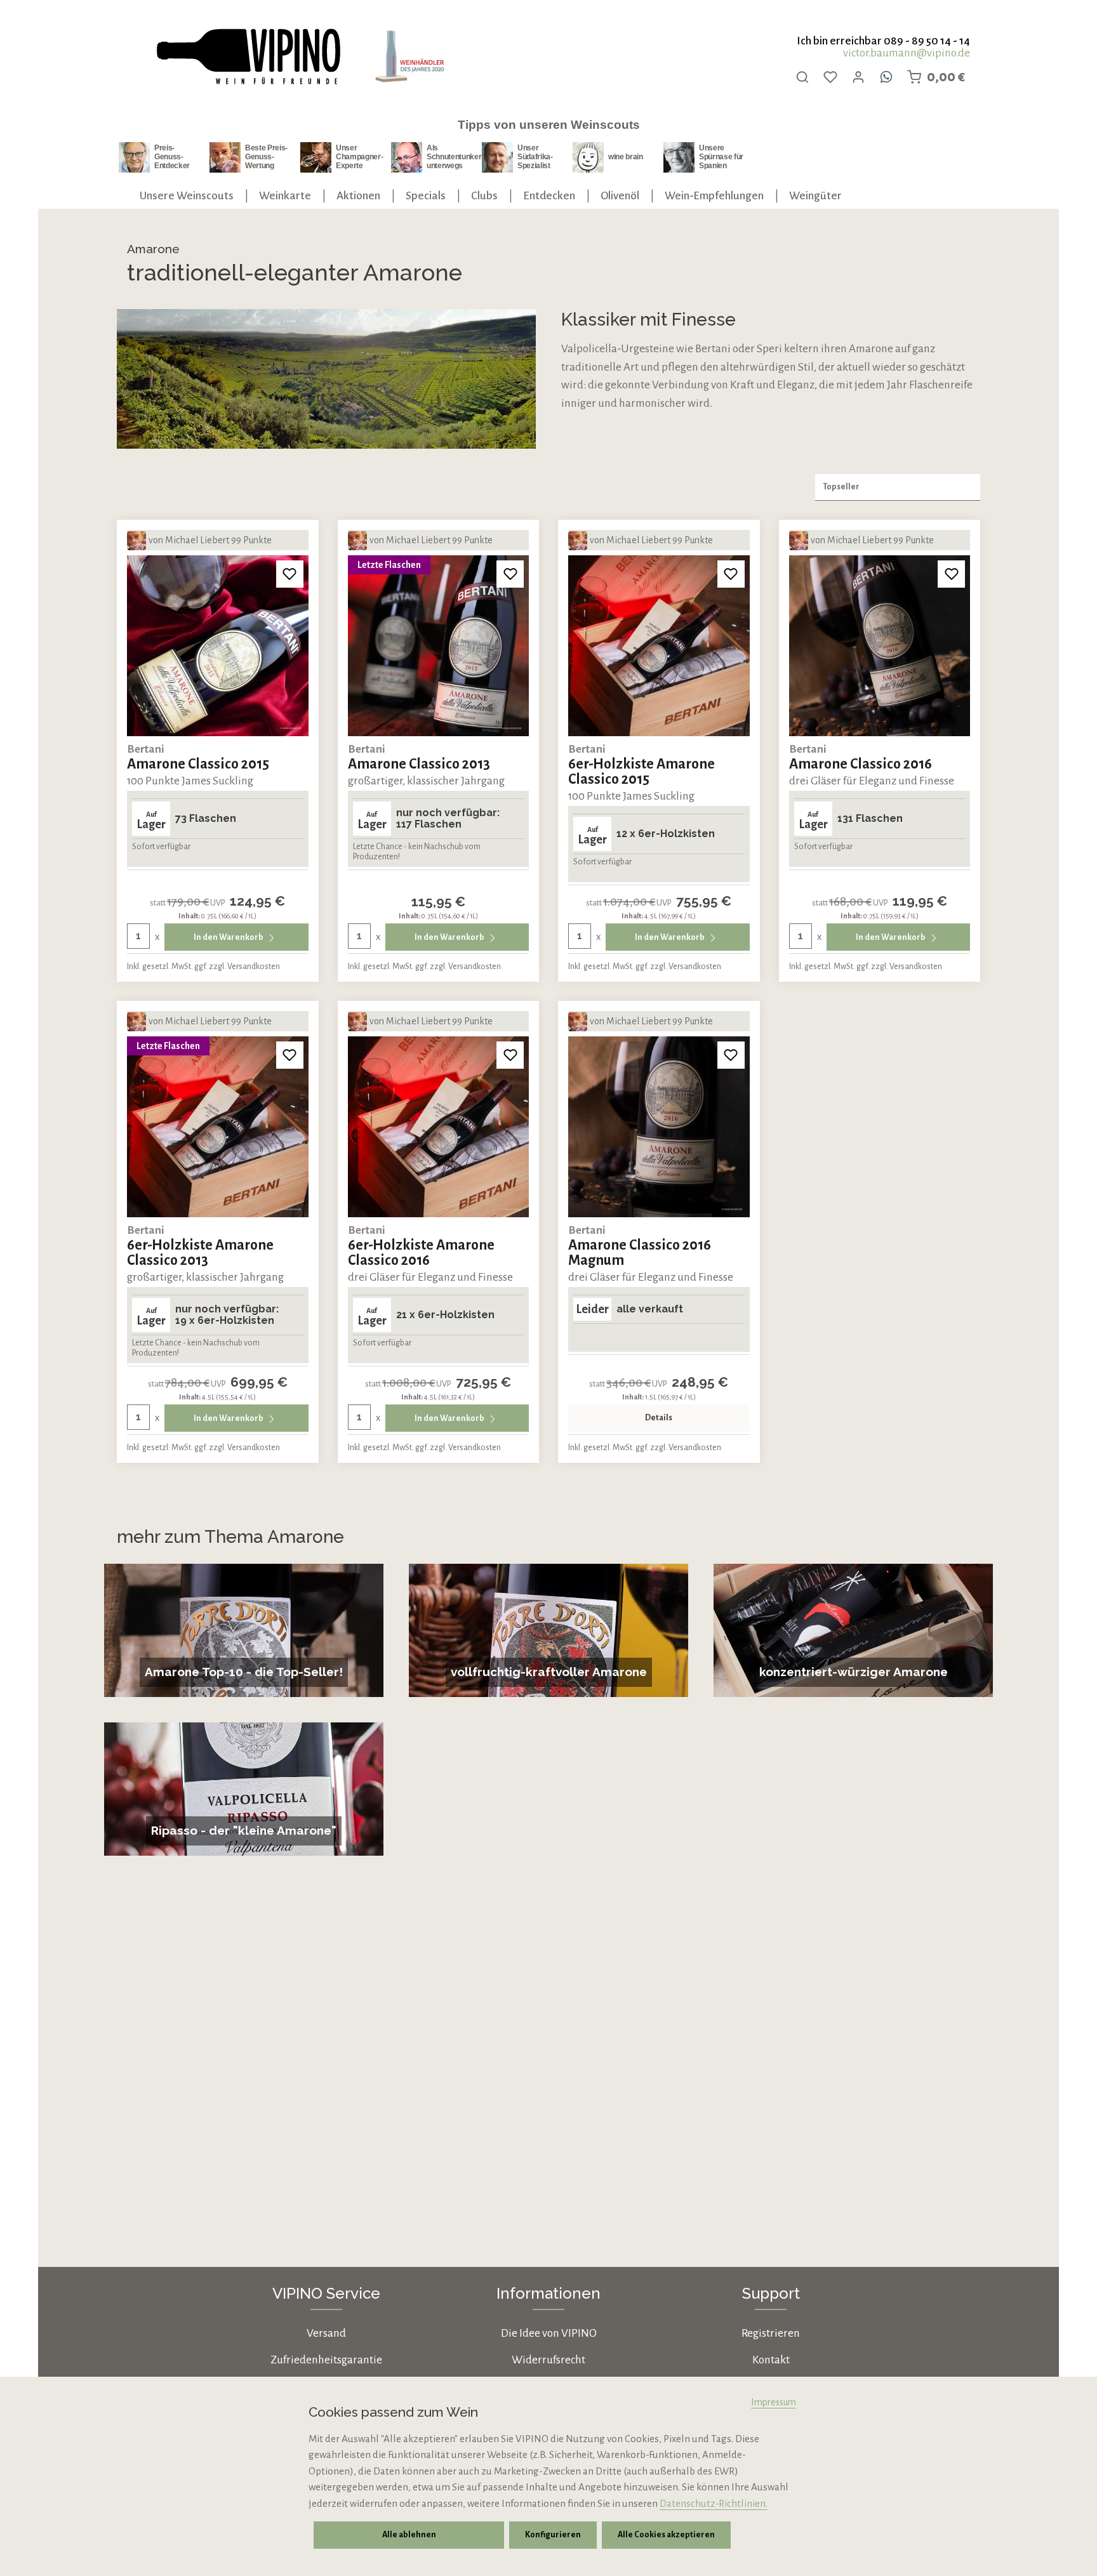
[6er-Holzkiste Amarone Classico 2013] (218, 1127)
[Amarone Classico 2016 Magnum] (659, 1127)
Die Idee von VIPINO (549, 2333)
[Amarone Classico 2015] (218, 646)
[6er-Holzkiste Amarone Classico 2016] (439, 1127)
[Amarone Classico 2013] (439, 646)
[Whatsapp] (886, 77)
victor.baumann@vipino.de (907, 53)
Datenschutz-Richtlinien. (714, 2503)
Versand (326, 2333)
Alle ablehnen (409, 2535)
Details (659, 1418)
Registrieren (771, 2333)
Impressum (774, 2402)
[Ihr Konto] (858, 77)
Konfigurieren (553, 2535)
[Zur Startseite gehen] (248, 57)
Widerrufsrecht (548, 2360)
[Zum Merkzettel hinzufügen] (290, 574)
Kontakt (771, 2360)
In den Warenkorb (229, 937)
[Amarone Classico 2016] (880, 646)
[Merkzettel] (830, 77)
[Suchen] (802, 77)
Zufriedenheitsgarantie (326, 2360)
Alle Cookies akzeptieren (666, 2535)
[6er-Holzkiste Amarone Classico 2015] (659, 646)
